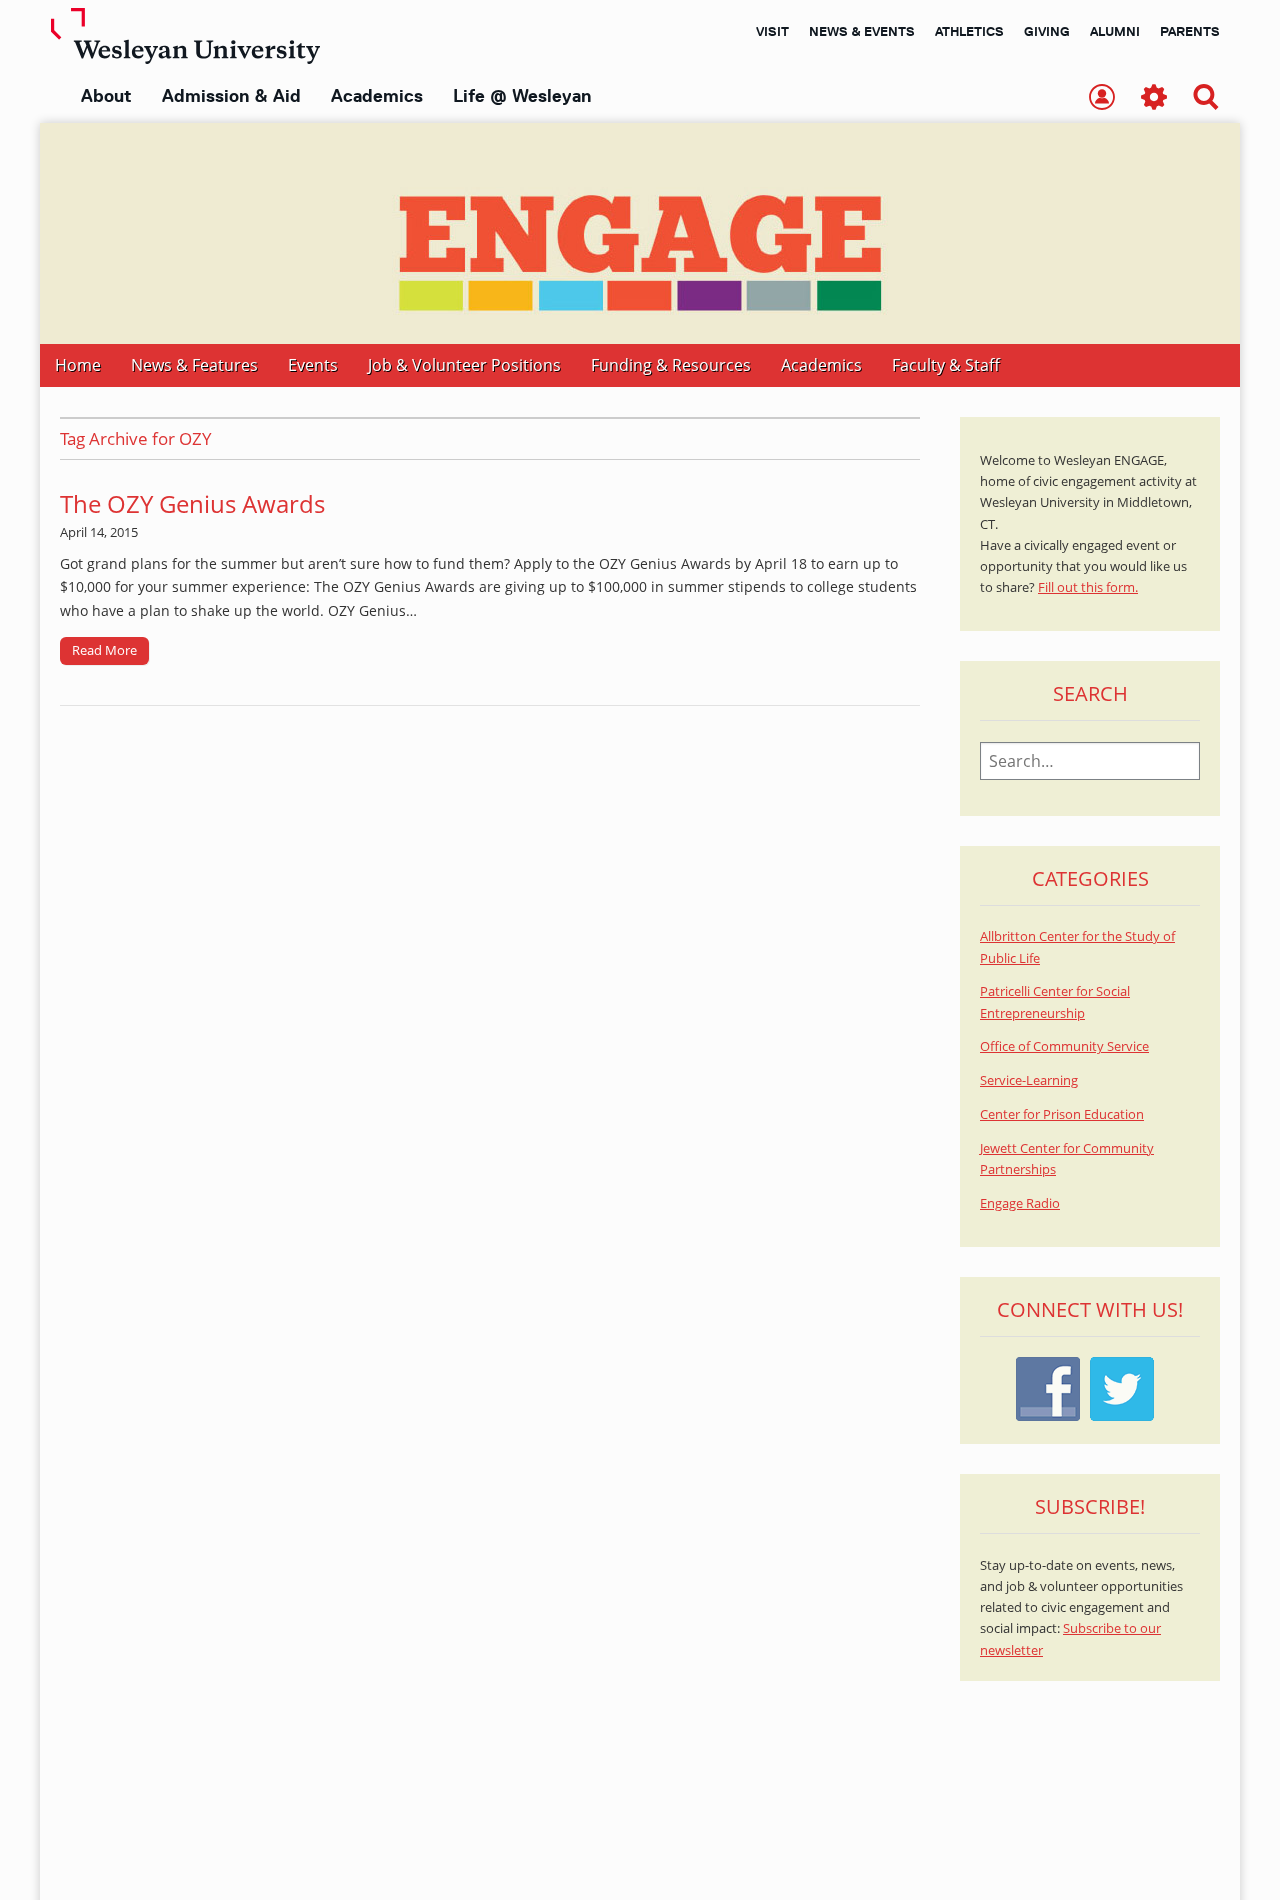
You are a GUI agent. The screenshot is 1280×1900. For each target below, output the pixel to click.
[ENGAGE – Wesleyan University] (640, 233)
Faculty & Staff (946, 365)
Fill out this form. (1088, 587)
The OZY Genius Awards (192, 503)
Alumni (1115, 31)
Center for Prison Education (1062, 1114)
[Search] (1206, 98)
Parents (1190, 31)
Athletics (969, 31)
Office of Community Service (1064, 1046)
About (106, 96)
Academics (377, 96)
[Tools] (1154, 98)
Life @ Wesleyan (522, 96)
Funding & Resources (671, 365)
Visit (772, 31)
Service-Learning (1029, 1080)
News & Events (862, 31)
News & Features (194, 365)
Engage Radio (1020, 1203)
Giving (1047, 31)
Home (78, 365)
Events (313, 365)
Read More (104, 650)
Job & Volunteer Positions (464, 365)
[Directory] (1102, 98)
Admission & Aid (231, 96)
